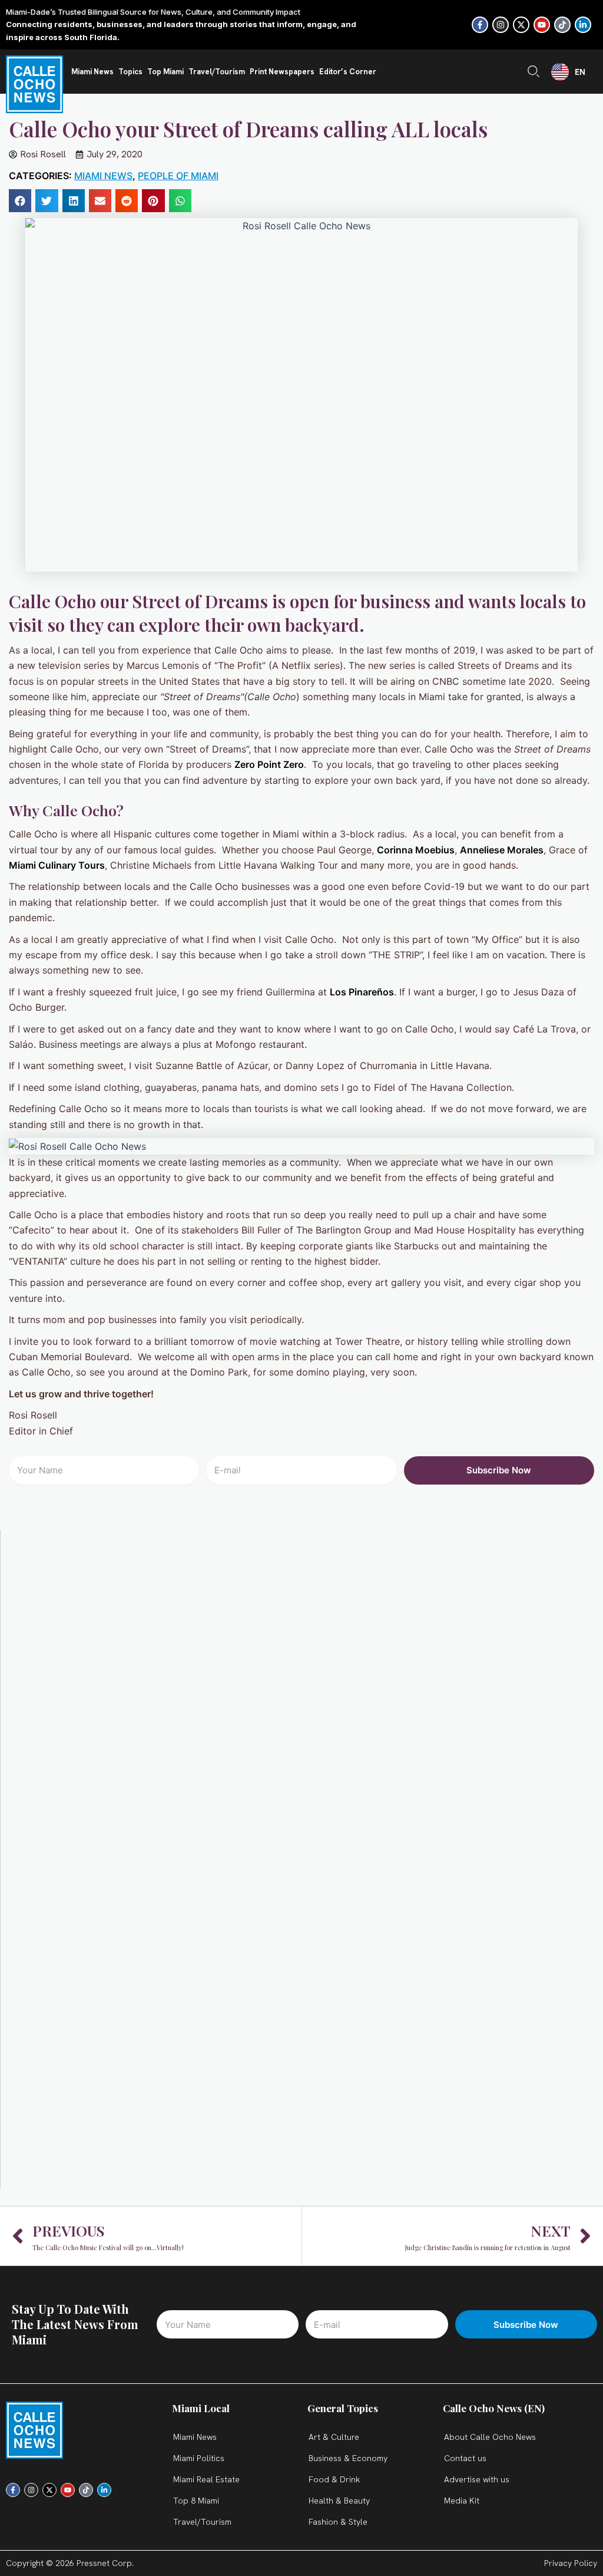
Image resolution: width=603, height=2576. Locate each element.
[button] (20, 200)
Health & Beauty (339, 2501)
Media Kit (462, 2501)
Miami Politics (199, 2458)
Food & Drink (334, 2479)
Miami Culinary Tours (57, 865)
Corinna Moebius (416, 850)
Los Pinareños (362, 992)
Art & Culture (334, 2437)
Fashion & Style (338, 2522)
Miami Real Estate (206, 2479)
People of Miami (178, 176)
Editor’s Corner (348, 72)
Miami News (92, 72)
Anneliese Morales (502, 850)
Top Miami (165, 72)
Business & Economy (348, 2458)
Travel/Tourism (217, 72)
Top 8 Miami (196, 2501)
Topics (130, 72)
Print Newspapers (282, 72)
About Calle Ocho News (490, 2437)
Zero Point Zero (269, 764)
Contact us (465, 2458)
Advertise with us (477, 2479)
